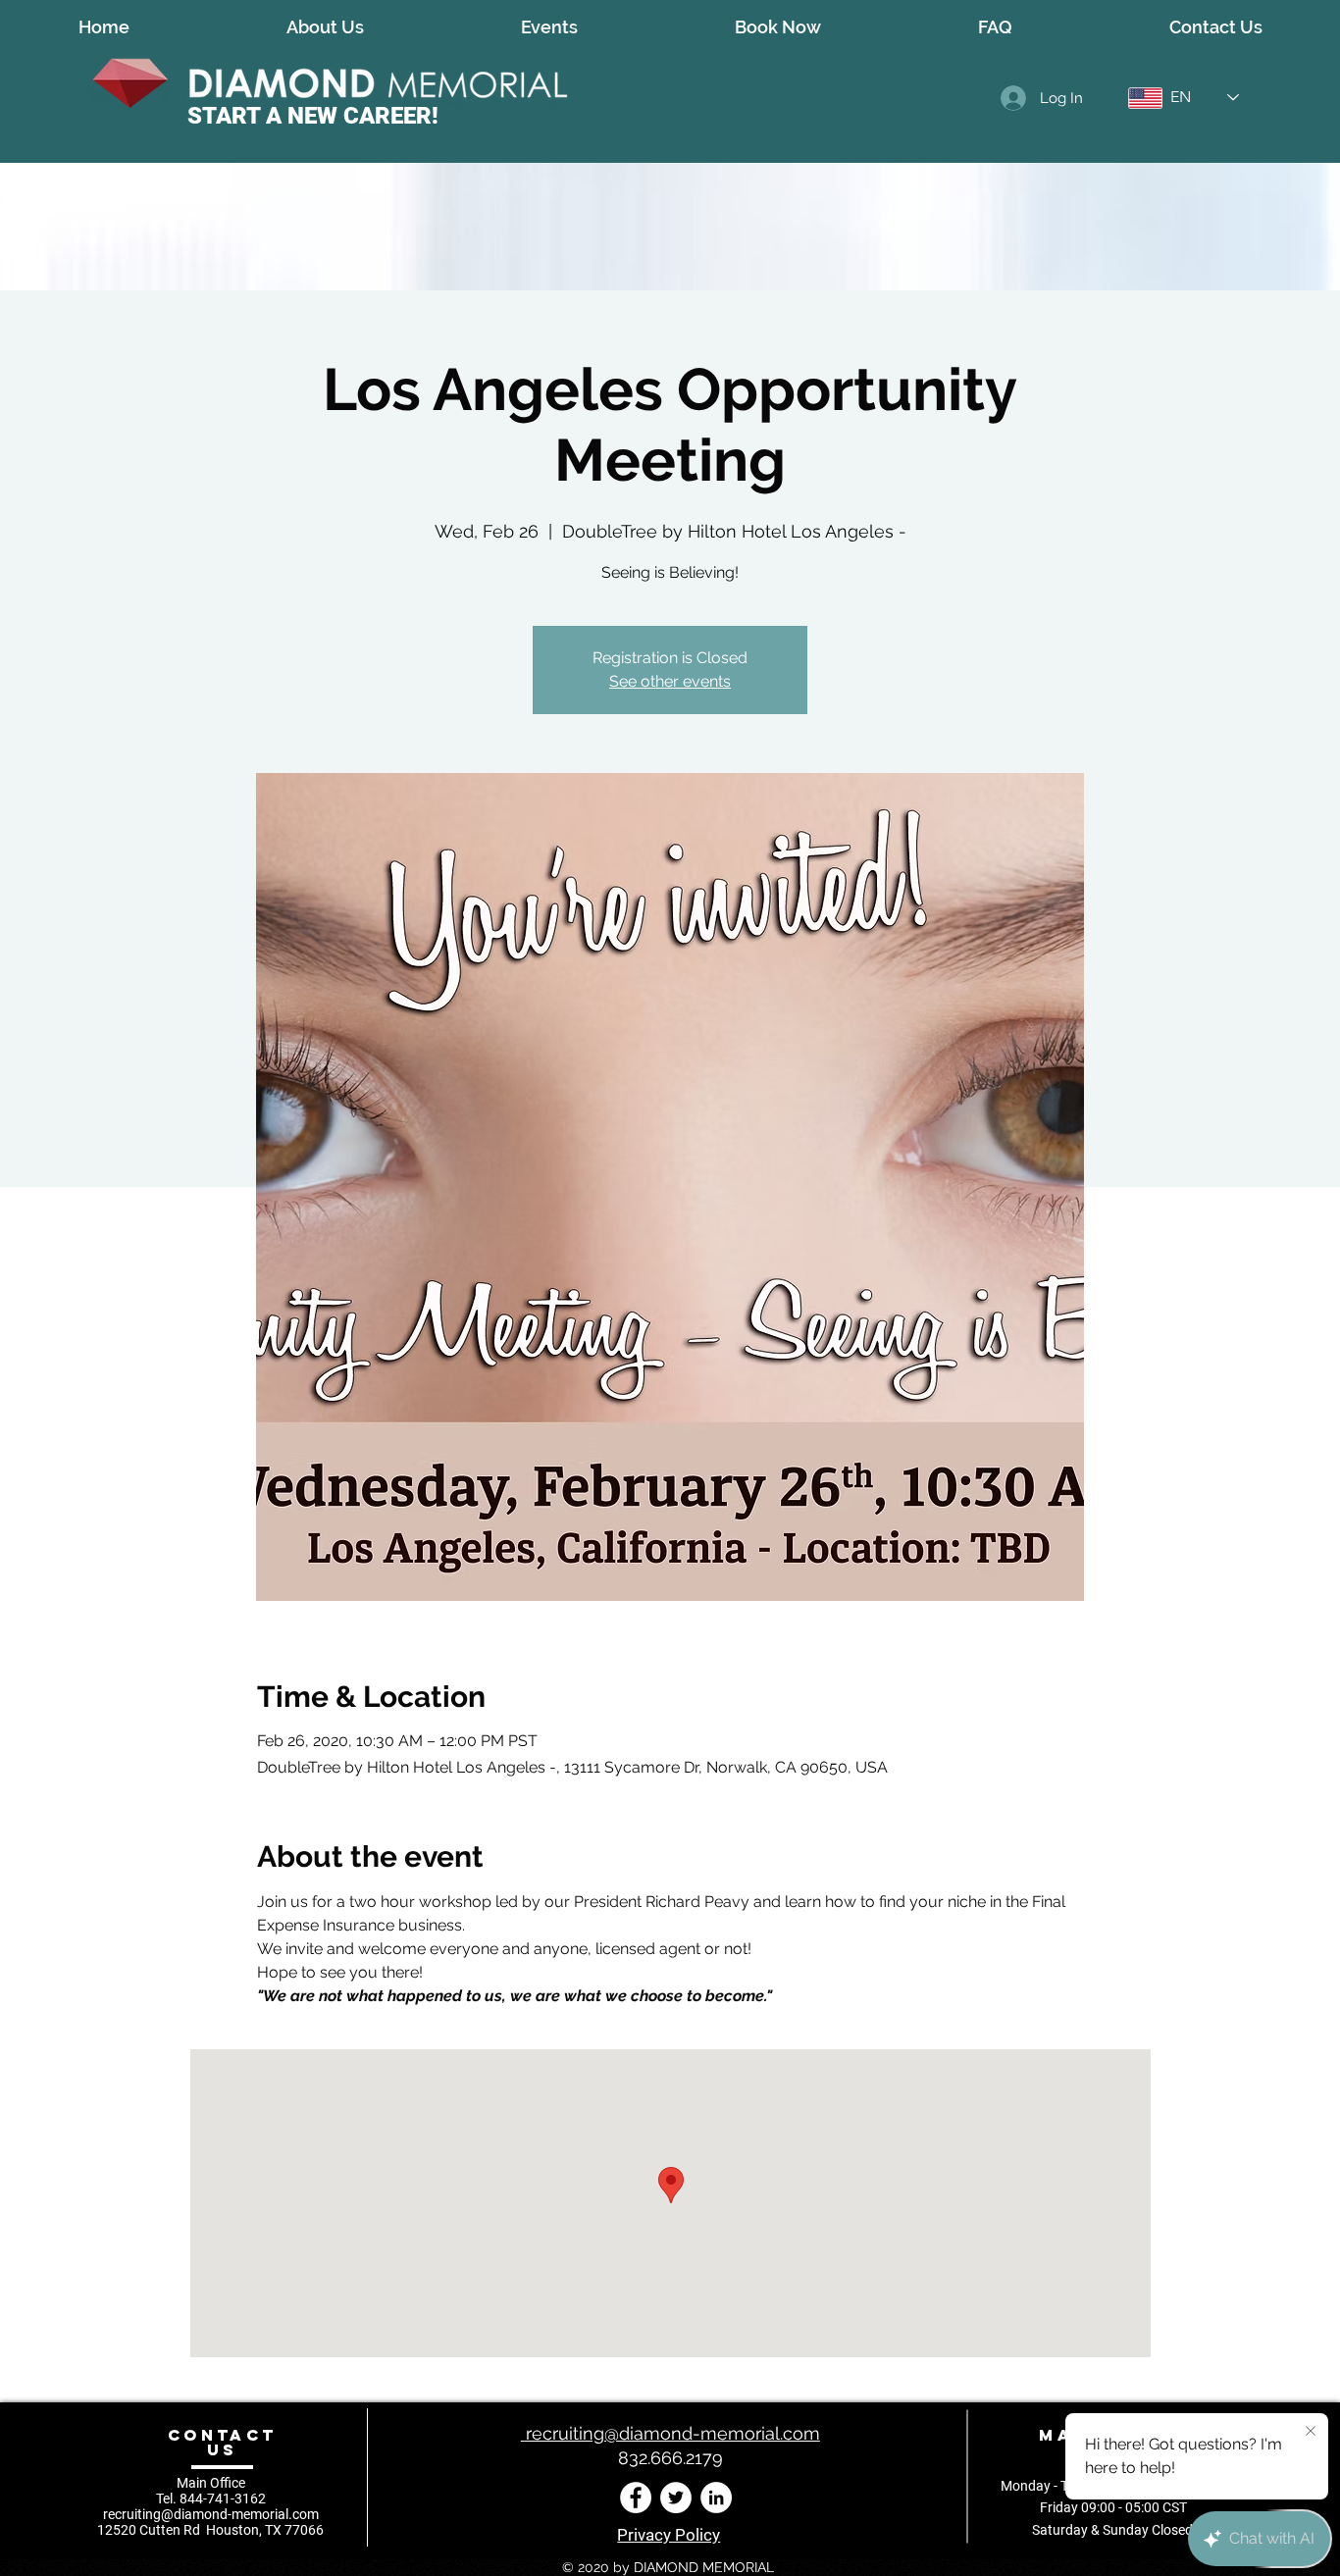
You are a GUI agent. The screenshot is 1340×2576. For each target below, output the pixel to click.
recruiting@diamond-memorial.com (211, 2514)
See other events (670, 681)
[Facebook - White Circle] (636, 2498)
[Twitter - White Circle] (676, 2498)
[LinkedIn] (716, 2498)
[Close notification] (1311, 2432)
